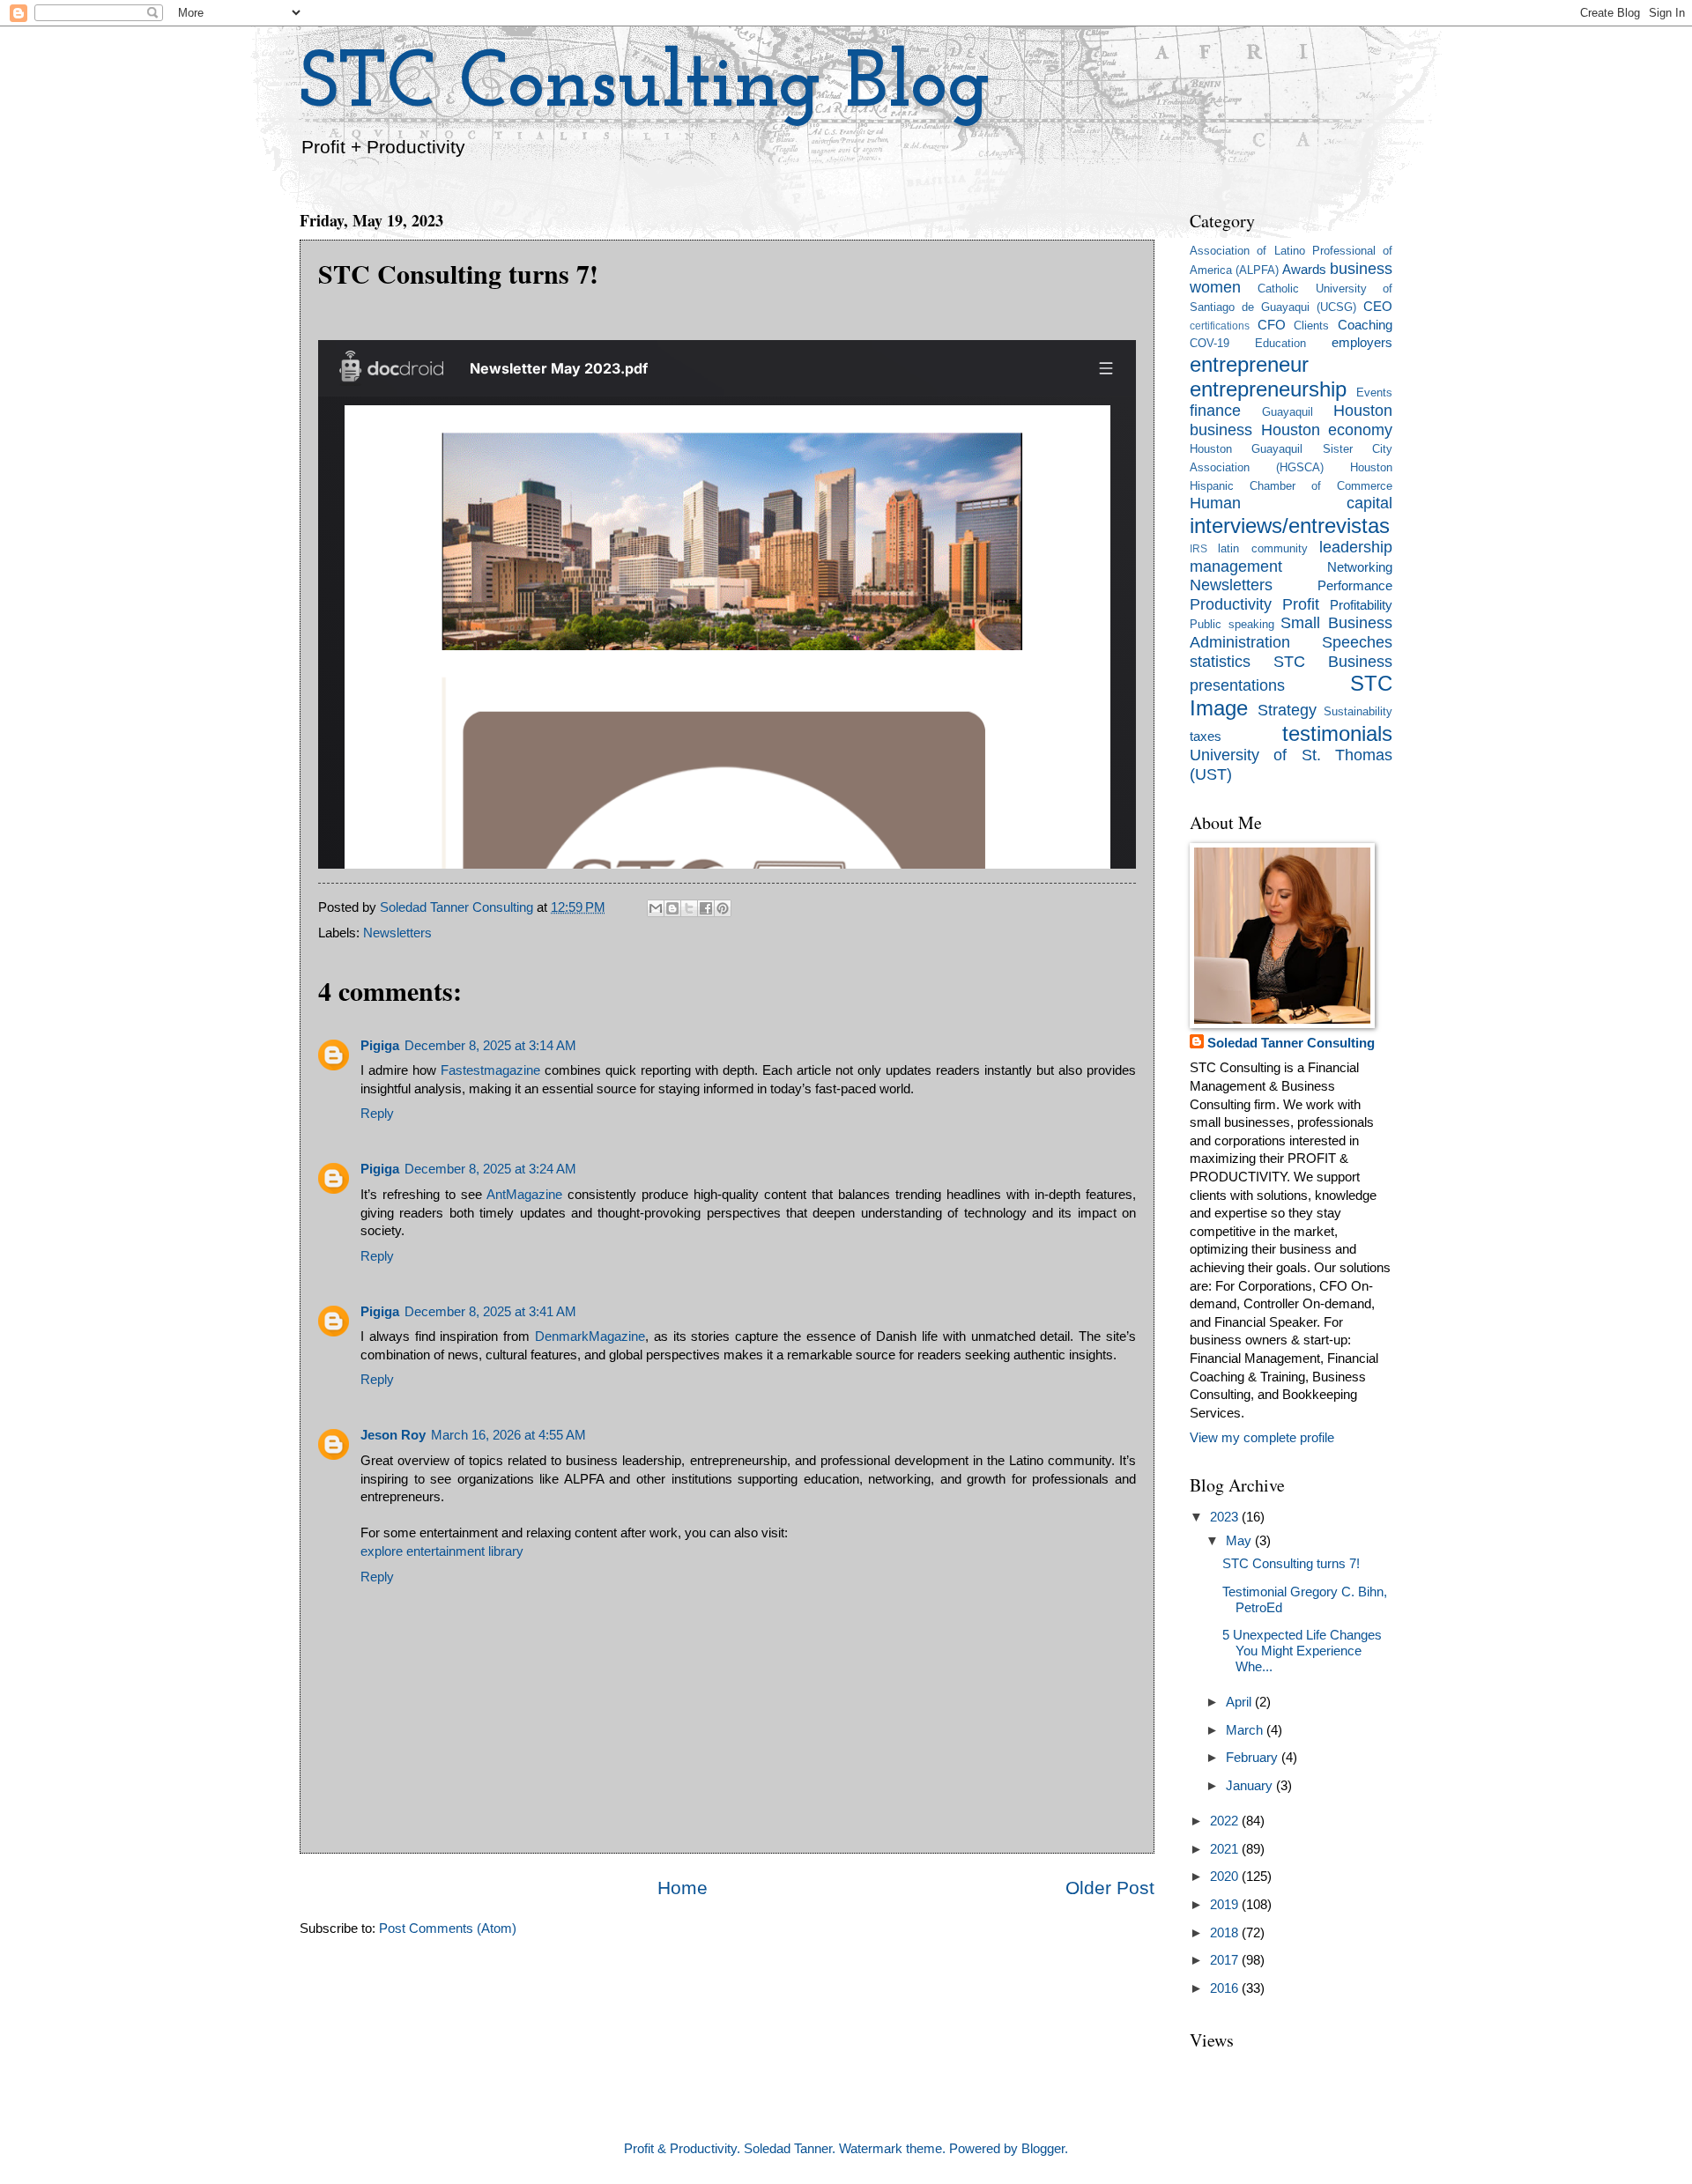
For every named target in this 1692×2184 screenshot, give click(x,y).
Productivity (1231, 604)
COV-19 (1210, 343)
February (1254, 1758)
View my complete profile (1262, 1438)
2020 (1226, 1877)
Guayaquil (1288, 412)
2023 (1226, 1517)
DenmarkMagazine (590, 1336)
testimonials (1337, 734)
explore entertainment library (442, 1551)
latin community (1262, 548)
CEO (1378, 307)
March (1246, 1730)
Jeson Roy (393, 1435)
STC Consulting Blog (645, 86)
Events (1374, 392)
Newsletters (397, 933)
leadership (1356, 547)
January (1251, 1786)
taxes (1206, 737)
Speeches (1357, 642)
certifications (1220, 326)
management (1236, 566)
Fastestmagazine (490, 1070)
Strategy (1287, 710)
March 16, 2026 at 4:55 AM (508, 1435)
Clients (1311, 326)
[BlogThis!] (672, 908)
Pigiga (380, 1046)
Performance (1355, 586)
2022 (1226, 1821)
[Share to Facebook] (706, 908)
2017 (1226, 1960)
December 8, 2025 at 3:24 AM (490, 1169)
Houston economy (1327, 430)
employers (1362, 343)
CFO (1272, 325)
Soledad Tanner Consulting (1291, 1043)
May (1240, 1541)
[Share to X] (689, 908)
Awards (1304, 270)
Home (683, 1888)
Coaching (1365, 325)
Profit (1301, 604)
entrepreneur (1249, 365)
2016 (1226, 1988)
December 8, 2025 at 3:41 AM (490, 1312)
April (1240, 1702)
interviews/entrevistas (1290, 526)
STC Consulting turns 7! (1291, 1564)
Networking (1360, 567)
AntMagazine (524, 1195)
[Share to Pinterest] (723, 908)
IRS (1198, 548)
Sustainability (1358, 711)
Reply (377, 1114)
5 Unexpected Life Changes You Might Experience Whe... (1302, 1651)
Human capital (1291, 503)
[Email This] (656, 908)
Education (1280, 343)
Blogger (1043, 2149)
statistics (1220, 662)
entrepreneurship (1268, 389)
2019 (1226, 1905)
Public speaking (1232, 624)
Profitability (1361, 605)
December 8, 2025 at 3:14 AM (490, 1046)
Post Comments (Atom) (448, 1929)
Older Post (1110, 1888)
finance (1215, 411)
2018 (1226, 1933)
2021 (1226, 1849)
